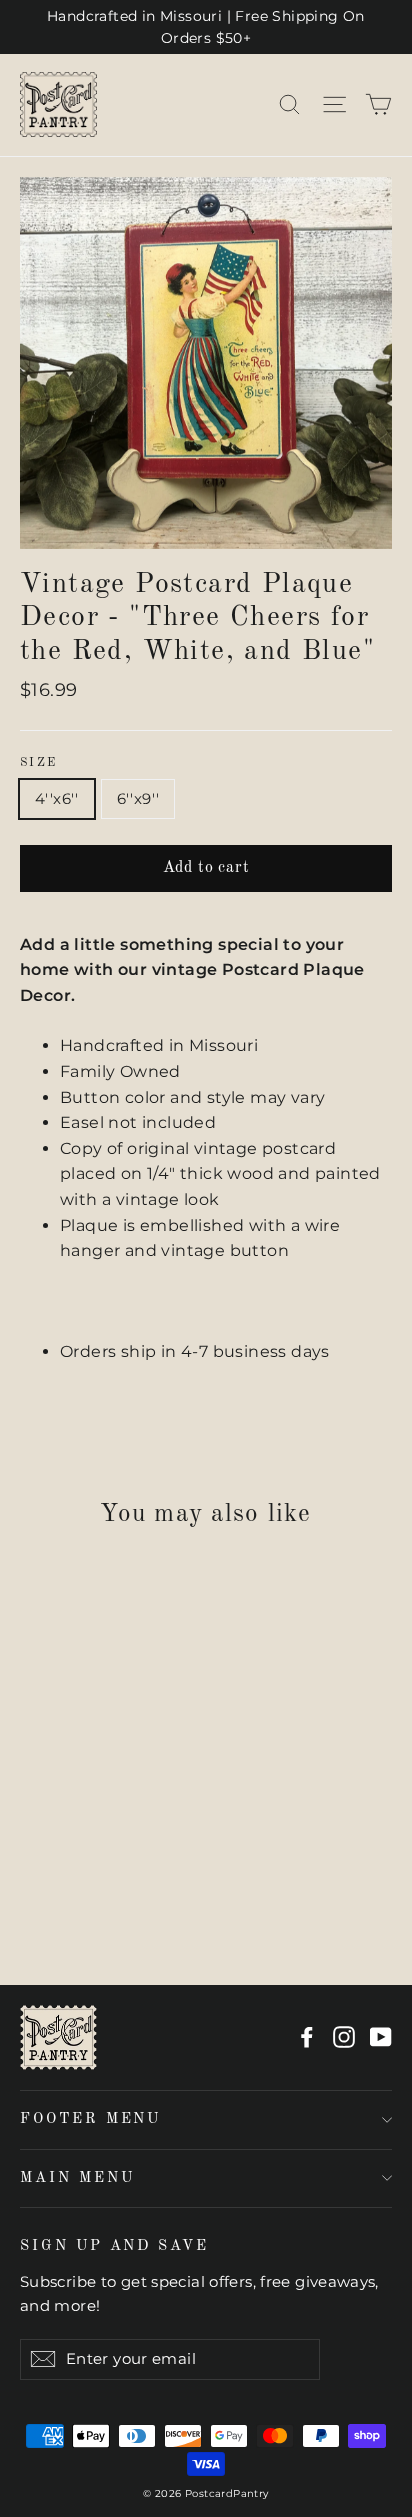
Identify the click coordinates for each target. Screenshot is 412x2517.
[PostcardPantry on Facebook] (307, 2037)
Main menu (77, 2178)
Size (39, 763)
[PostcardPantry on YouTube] (381, 2037)
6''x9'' (138, 798)
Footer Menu (90, 2119)
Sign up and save (114, 2246)
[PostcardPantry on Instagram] (344, 2037)
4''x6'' (57, 798)
